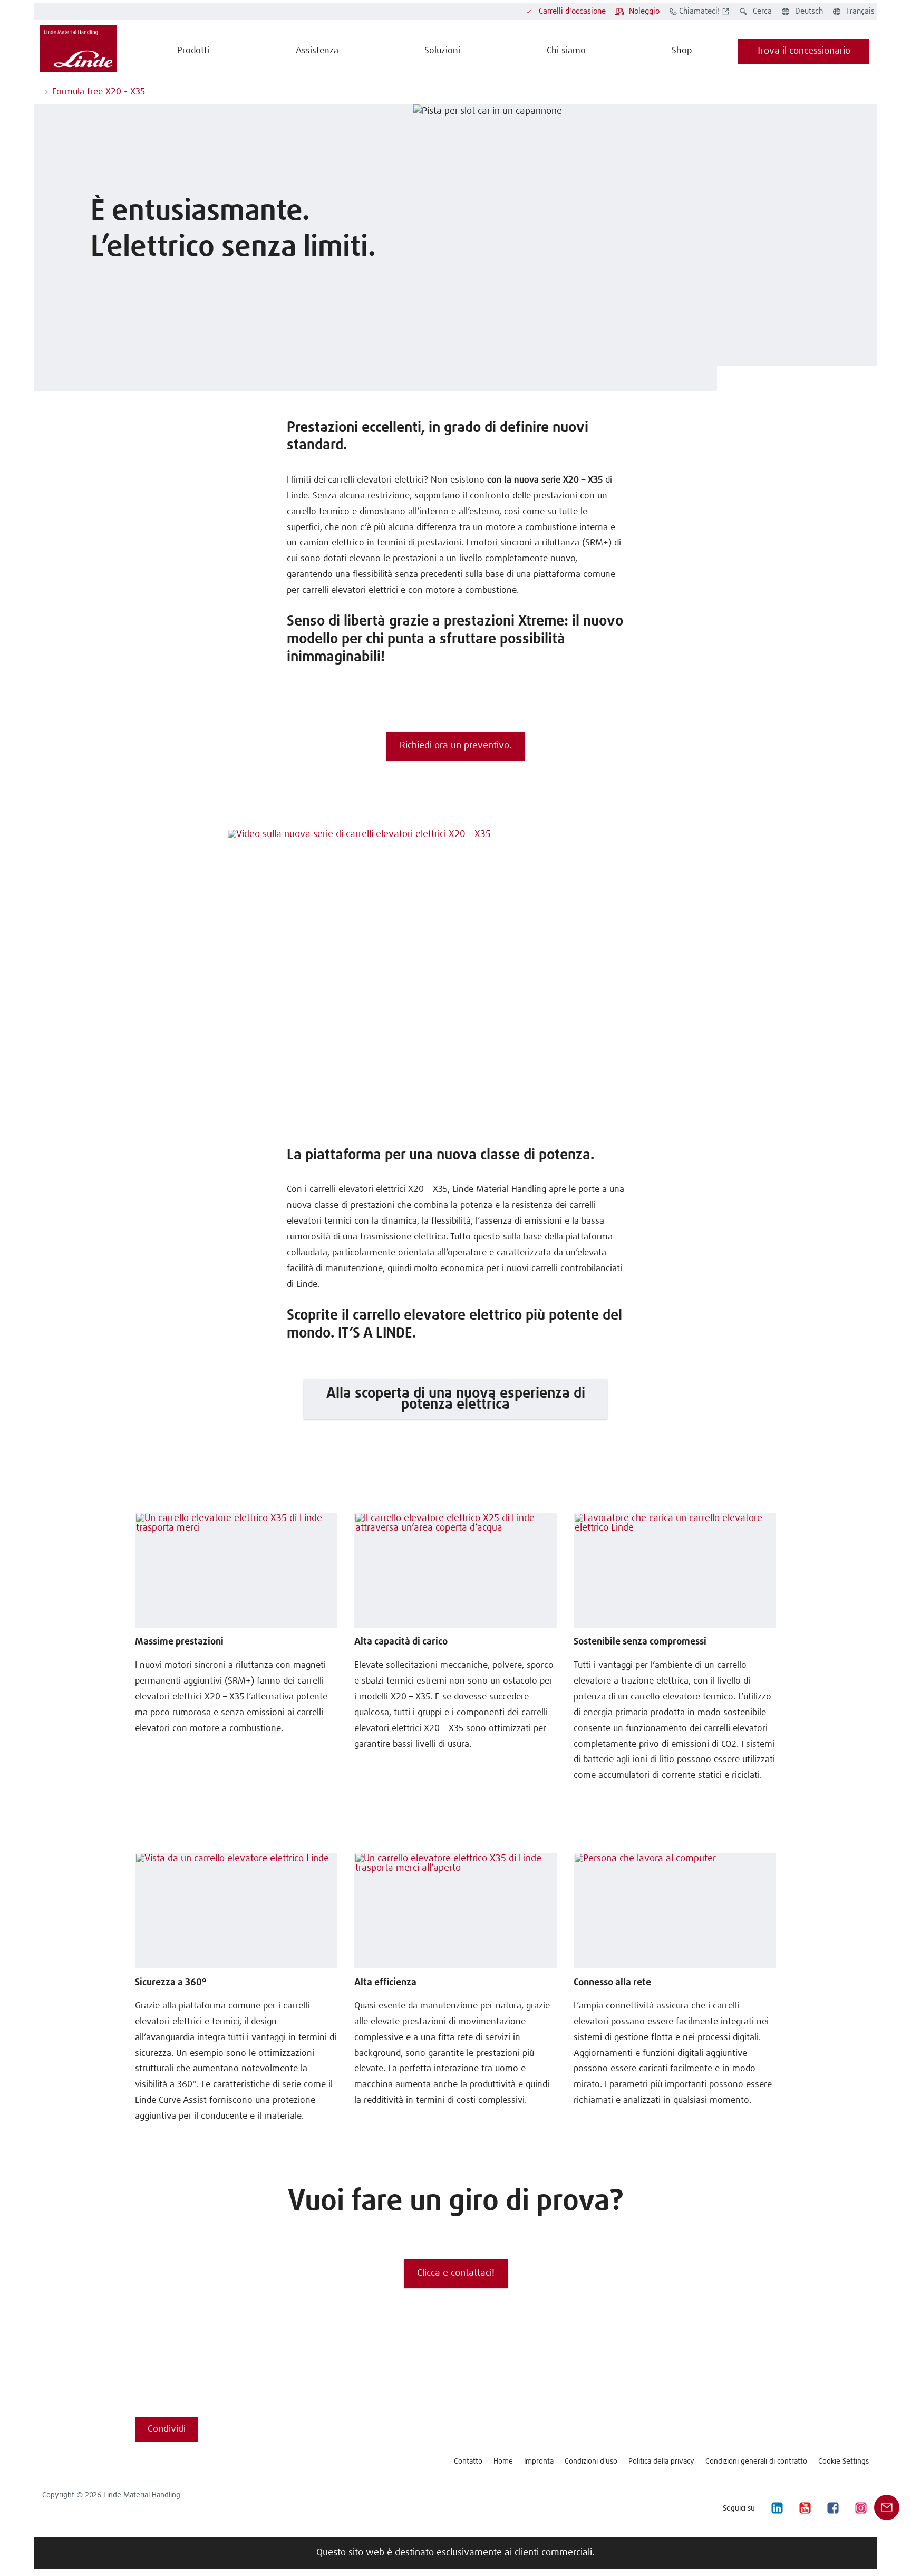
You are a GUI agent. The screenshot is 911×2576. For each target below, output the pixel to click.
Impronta (539, 2462)
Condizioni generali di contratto (756, 2462)
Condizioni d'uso (591, 2462)
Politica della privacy (661, 2462)
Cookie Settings (844, 2462)
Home (503, 2462)
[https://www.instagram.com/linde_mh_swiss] (860, 2508)
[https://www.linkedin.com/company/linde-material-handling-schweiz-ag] (777, 2508)
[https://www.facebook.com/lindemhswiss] (832, 2508)
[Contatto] (887, 2507)
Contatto (468, 2462)
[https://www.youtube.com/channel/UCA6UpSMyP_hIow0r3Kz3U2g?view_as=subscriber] (805, 2508)
